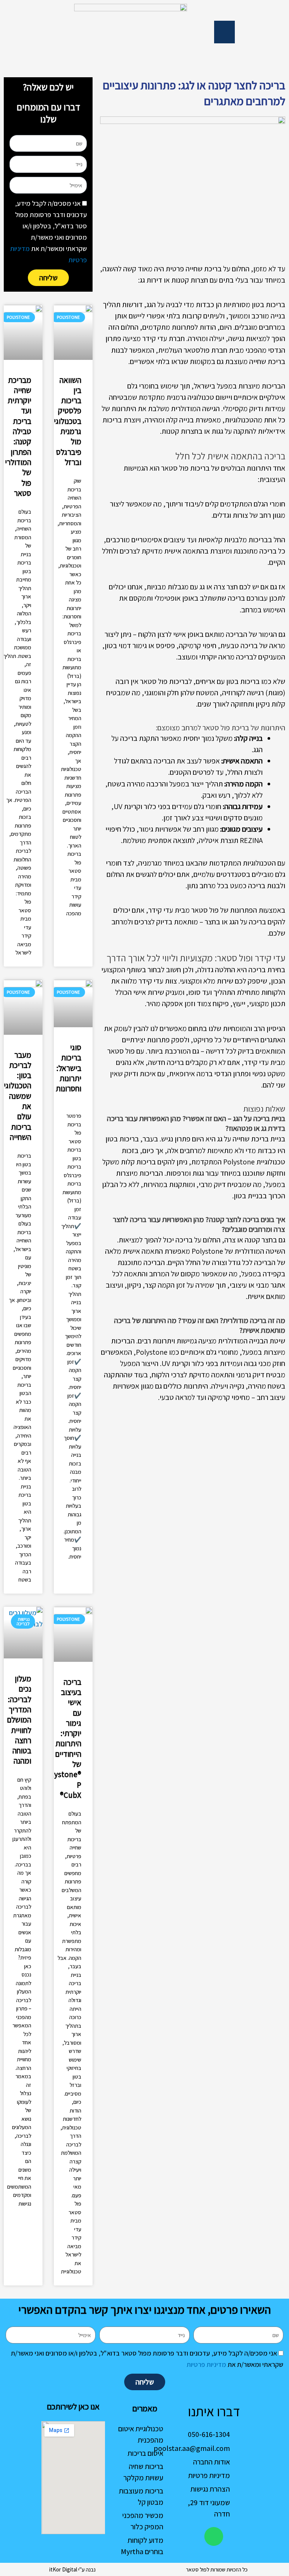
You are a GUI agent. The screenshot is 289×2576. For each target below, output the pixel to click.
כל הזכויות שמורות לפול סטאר (217, 2569)
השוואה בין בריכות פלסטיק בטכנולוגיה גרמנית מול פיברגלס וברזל (65, 421)
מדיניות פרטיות (206, 2364)
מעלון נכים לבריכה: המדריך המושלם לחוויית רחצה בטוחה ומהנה (19, 1720)
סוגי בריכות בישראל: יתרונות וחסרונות (68, 1068)
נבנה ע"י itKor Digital (72, 2569)
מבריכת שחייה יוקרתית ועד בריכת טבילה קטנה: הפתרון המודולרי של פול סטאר (18, 437)
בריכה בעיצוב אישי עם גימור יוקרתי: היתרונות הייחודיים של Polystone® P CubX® (62, 1738)
